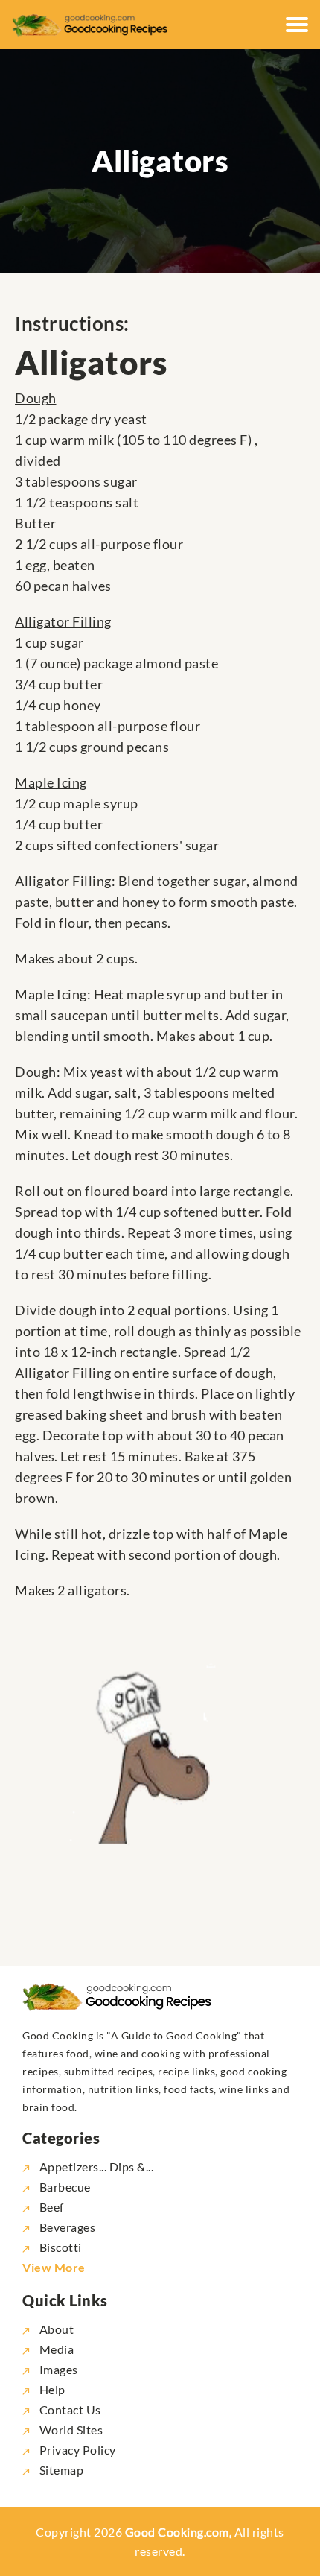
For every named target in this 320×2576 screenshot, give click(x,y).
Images (57, 2369)
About (55, 2329)
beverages (67, 2227)
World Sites (70, 2430)
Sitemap (60, 2470)
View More (54, 2267)
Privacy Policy (76, 2450)
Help (51, 2389)
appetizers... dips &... (96, 2167)
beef (52, 2207)
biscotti (61, 2247)
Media (55, 2349)
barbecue (65, 2187)
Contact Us (69, 2409)
